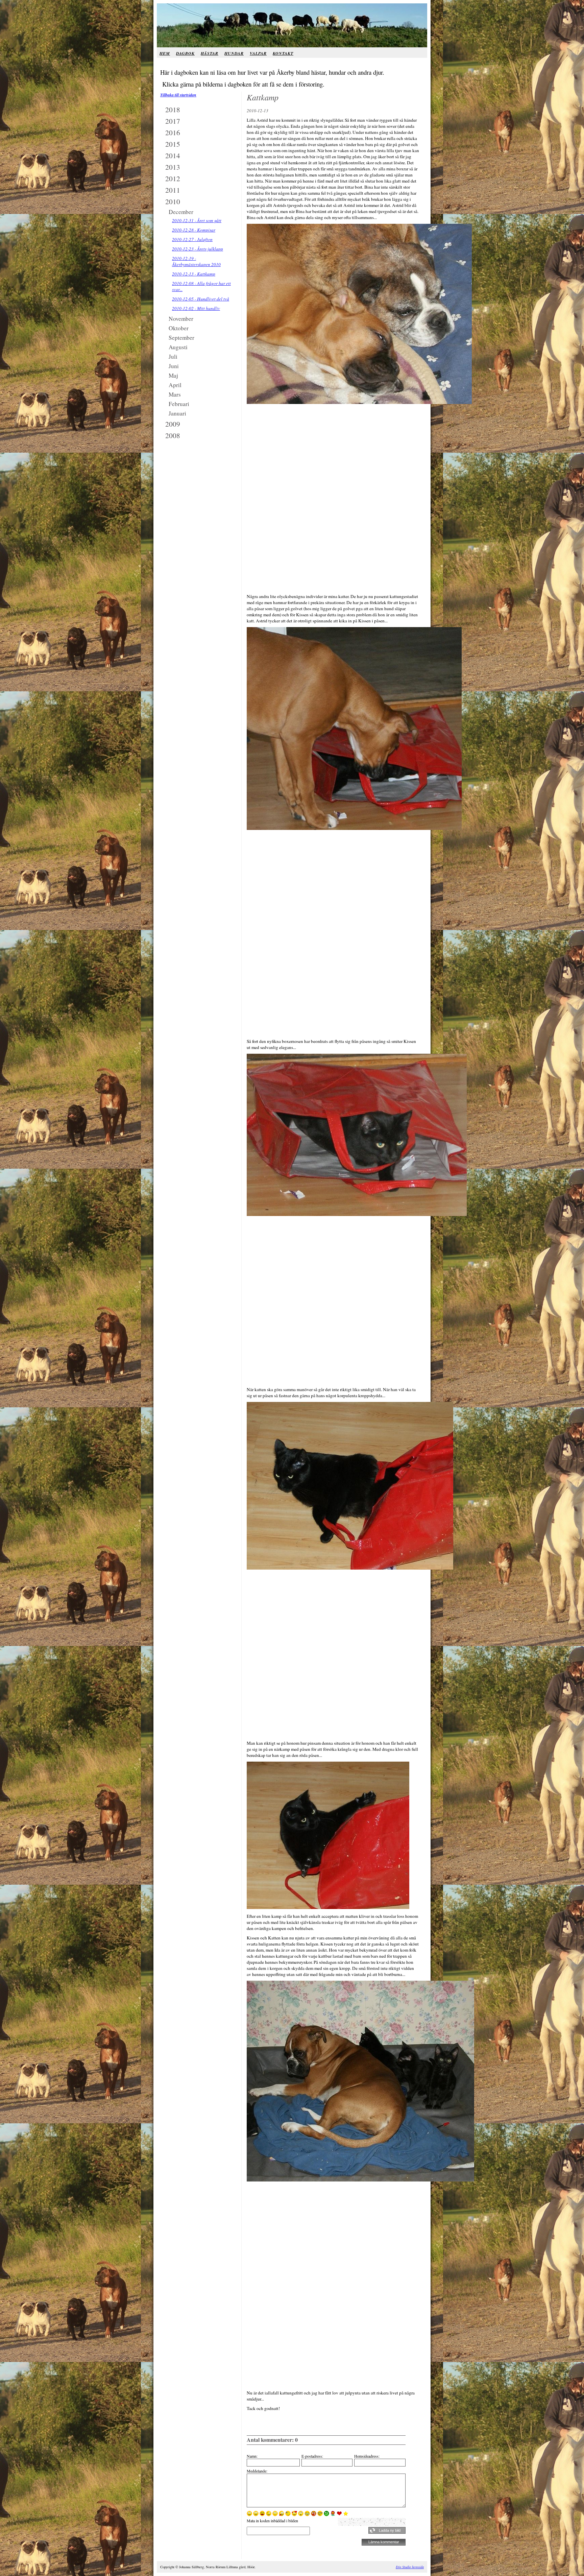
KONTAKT (283, 53)
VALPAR (258, 53)
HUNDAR (234, 53)
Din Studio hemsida (410, 2567)
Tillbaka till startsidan (178, 95)
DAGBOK (185, 53)
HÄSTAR (210, 53)
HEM (165, 53)
